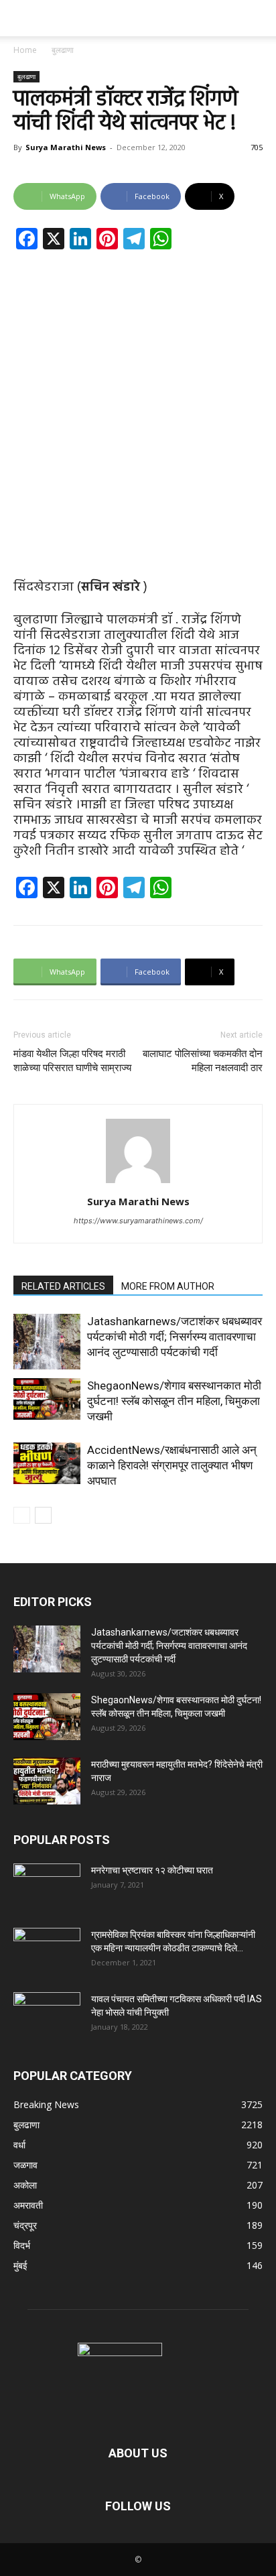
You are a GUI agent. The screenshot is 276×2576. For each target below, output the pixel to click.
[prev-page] (22, 1515)
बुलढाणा (63, 50)
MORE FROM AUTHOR (168, 1286)
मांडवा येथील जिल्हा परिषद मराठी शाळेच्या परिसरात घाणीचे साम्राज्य (72, 1061)
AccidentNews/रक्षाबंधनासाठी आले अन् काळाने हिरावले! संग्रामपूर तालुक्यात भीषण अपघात (172, 1465)
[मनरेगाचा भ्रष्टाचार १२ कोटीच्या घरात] (47, 1887)
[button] (23, 18)
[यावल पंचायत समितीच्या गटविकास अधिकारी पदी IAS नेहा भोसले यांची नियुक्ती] (47, 2016)
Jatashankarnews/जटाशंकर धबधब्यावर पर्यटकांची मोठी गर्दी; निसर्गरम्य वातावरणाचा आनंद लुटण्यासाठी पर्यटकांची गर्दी (175, 1337)
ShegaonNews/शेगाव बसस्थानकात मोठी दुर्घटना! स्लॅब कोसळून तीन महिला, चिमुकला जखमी (174, 1401)
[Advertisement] (138, 404)
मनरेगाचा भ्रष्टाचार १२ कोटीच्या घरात (152, 1870)
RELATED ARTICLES (63, 1286)
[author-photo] (138, 1183)
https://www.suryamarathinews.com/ (138, 1221)
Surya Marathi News (66, 147)
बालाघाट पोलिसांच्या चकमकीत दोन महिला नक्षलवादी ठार (203, 1061)
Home (25, 50)
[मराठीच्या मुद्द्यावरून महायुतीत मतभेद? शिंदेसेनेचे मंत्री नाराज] (47, 1781)
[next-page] (43, 1515)
